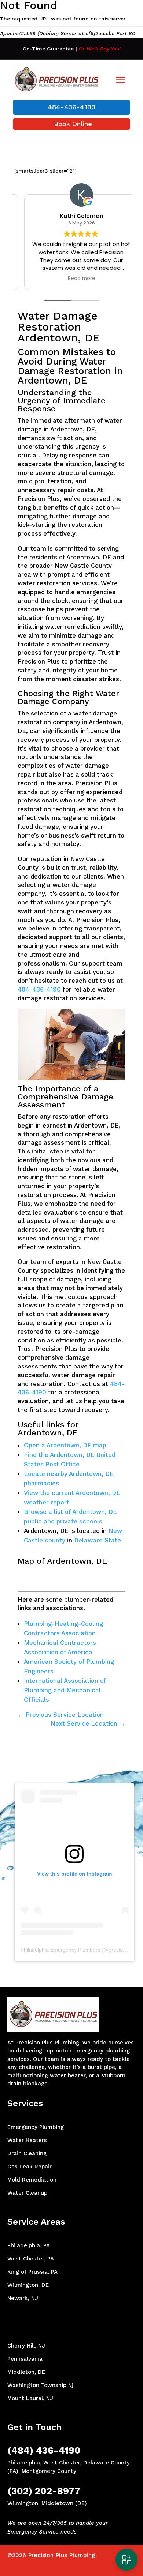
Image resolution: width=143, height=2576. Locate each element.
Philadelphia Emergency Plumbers (60, 1950)
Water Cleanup (27, 2193)
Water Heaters (27, 2140)
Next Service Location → (88, 1723)
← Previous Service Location (61, 1715)
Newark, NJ (23, 2298)
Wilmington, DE (28, 2285)
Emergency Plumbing (36, 2127)
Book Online (73, 124)
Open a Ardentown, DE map (65, 1445)
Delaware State (98, 1540)
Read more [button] (72, 279)
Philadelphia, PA (29, 2245)
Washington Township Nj (40, 2385)
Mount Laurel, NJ (30, 2398)
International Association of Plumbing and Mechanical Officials (65, 1690)
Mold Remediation (32, 2180)
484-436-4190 (71, 107)
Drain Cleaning (27, 2153)
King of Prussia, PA (32, 2272)
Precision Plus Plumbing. (62, 2555)
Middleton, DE (26, 2372)
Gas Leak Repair (30, 2167)
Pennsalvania (25, 2359)
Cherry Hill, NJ (26, 2346)
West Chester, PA (31, 2259)
